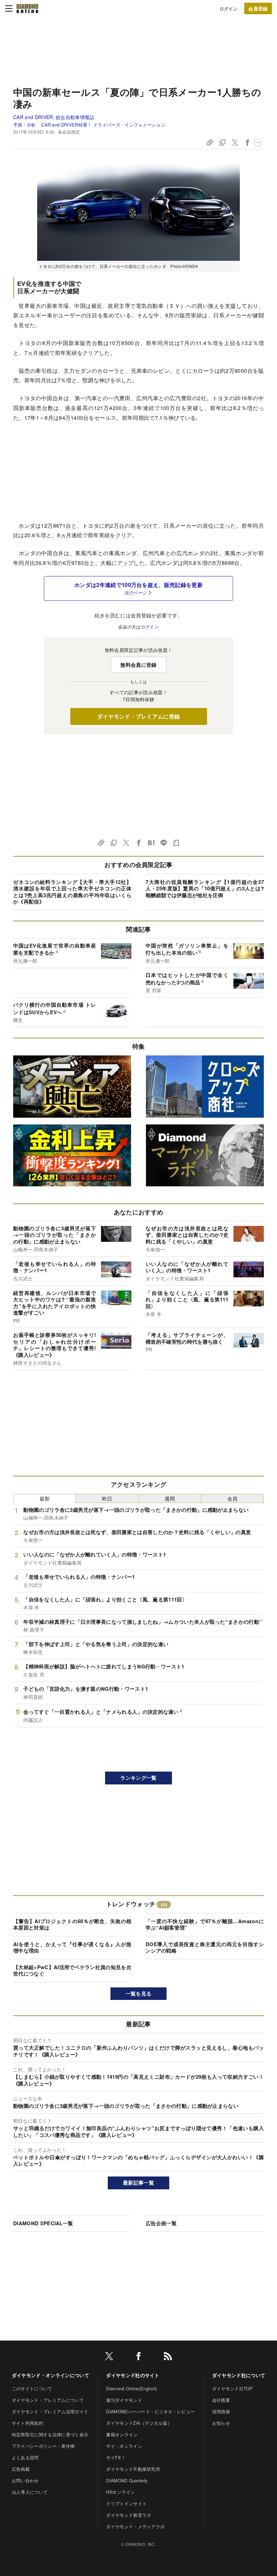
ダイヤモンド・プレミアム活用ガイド (50, 2411)
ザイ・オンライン (124, 2446)
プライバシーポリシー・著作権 (43, 2446)
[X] (109, 2357)
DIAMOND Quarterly (127, 2480)
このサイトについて (32, 2388)
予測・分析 (24, 125)
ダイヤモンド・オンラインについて (51, 2375)
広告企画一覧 (161, 2223)
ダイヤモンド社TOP (232, 2388)
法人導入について (30, 2492)
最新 (45, 1498)
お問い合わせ (25, 2480)
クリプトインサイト (126, 2503)
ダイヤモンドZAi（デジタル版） (139, 2423)
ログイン (229, 9)
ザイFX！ (116, 2457)
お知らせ (221, 2423)
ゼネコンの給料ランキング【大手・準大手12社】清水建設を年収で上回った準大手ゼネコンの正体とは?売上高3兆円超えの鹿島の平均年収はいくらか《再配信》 (72, 892)
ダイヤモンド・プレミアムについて (48, 2400)
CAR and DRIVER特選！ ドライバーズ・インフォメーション (103, 125)
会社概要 (221, 2400)
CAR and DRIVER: (54, 117)
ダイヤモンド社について (239, 2375)
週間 (170, 1498)
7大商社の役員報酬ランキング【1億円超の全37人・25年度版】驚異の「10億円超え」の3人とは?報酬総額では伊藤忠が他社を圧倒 (205, 888)
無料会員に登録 (138, 665)
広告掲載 (21, 2469)
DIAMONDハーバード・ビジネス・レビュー (150, 2411)
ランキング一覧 (138, 1778)
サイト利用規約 (28, 2423)
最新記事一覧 (138, 2183)
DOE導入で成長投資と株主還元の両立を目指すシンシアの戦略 (205, 1947)
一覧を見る (139, 1993)
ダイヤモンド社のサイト (133, 2375)
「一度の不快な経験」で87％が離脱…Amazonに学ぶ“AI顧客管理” (205, 1924)
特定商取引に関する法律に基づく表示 (50, 2434)
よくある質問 (25, 2457)
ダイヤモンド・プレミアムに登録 (139, 716)
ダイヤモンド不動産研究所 (133, 2469)
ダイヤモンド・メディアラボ (135, 2526)
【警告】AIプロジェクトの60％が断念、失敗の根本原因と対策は (72, 1924)
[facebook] (138, 2357)
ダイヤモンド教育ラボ (129, 2515)
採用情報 (221, 2411)
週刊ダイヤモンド (124, 2400)
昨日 (107, 1498)
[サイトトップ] (27, 8)
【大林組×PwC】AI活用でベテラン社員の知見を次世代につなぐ (72, 1970)
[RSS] (168, 2357)
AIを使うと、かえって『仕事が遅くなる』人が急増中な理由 (72, 1947)
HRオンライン (120, 2492)
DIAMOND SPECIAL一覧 (43, 2223)
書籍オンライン (122, 2434)
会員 (233, 1498)
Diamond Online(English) (131, 2388)
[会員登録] (258, 8)
